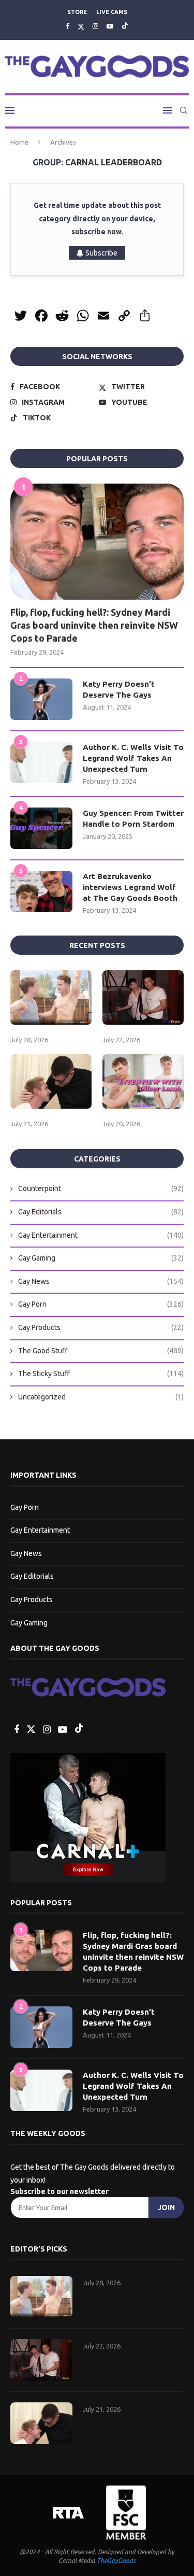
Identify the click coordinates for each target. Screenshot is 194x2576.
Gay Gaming (101, 1258)
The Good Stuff (101, 1351)
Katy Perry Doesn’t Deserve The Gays (119, 689)
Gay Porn (101, 1304)
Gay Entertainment (101, 1235)
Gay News (101, 1281)
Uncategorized (101, 1397)
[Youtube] (110, 26)
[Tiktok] (125, 26)
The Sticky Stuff (101, 1374)
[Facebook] (68, 26)
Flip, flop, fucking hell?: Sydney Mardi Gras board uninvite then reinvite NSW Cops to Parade (94, 625)
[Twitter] (81, 26)
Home (19, 142)
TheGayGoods (116, 2561)
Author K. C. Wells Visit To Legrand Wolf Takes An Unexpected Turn (133, 758)
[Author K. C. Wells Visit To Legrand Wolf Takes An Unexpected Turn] (41, 762)
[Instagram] (95, 26)
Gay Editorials (101, 1212)
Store (77, 12)
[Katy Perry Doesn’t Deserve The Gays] (41, 699)
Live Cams (112, 12)
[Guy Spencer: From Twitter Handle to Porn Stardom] (41, 828)
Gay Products (101, 1327)
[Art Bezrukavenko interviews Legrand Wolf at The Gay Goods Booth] (41, 891)
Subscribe (101, 253)
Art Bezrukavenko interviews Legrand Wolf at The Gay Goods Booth (130, 887)
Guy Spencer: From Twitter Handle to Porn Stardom (133, 818)
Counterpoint (101, 1188)
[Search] (184, 110)
